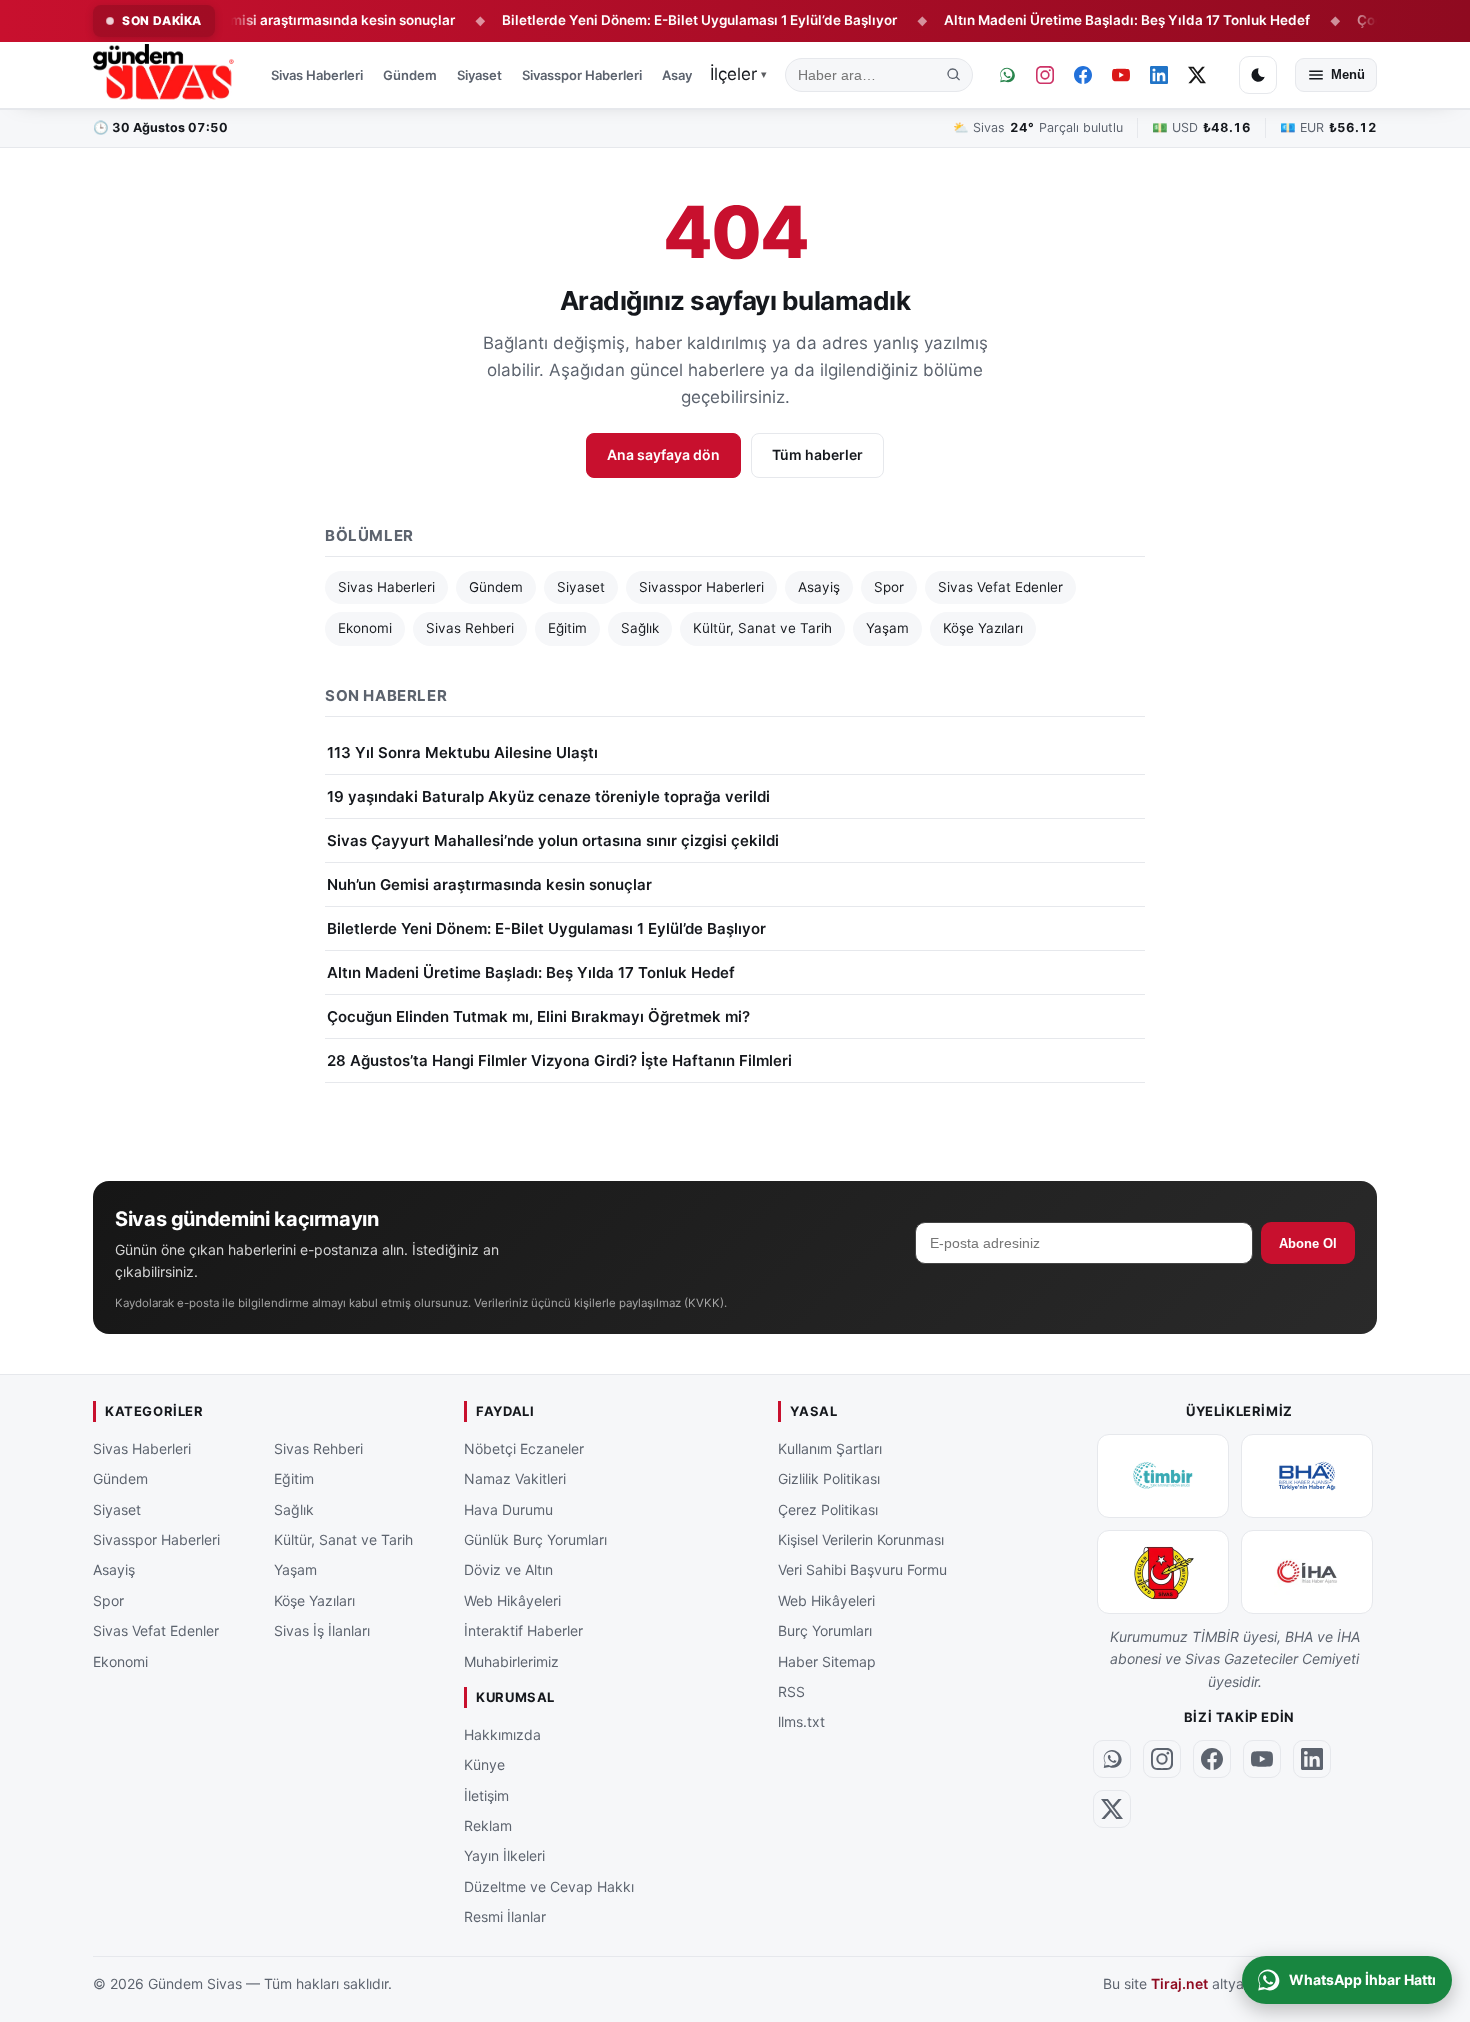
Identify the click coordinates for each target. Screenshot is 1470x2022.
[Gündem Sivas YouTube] (1121, 75)
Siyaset (479, 75)
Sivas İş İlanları (322, 1630)
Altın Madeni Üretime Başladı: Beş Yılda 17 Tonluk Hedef (1080, 20)
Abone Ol (1308, 1243)
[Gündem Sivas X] (1197, 75)
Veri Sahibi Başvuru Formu (862, 1569)
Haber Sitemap (827, 1660)
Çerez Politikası (828, 1508)
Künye (484, 1764)
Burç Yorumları (825, 1630)
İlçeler (738, 74)
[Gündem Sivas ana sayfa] (165, 75)
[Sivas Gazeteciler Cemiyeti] (1163, 1572)
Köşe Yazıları (983, 628)
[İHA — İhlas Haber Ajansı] (1307, 1572)
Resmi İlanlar (505, 1916)
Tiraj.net (1179, 1983)
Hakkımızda (502, 1734)
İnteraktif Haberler (523, 1630)
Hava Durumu (508, 1508)
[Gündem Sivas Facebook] (1083, 75)
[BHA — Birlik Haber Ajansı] (1307, 1476)
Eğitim (567, 628)
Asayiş (682, 75)
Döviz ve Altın (508, 1569)
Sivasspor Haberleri (582, 75)
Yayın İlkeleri (504, 1855)
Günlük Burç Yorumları (535, 1539)
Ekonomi (365, 628)
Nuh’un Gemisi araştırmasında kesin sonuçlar (263, 20)
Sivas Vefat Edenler (1000, 587)
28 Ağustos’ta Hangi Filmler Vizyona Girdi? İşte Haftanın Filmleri (559, 1060)
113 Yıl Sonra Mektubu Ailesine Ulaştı (462, 752)
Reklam (488, 1825)
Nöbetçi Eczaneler (524, 1448)
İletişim (486, 1794)
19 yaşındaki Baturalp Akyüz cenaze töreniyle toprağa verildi (548, 796)
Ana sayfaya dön (663, 454)
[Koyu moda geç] (1258, 75)
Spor (889, 587)
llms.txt (801, 1721)
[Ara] (954, 75)
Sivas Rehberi (470, 628)
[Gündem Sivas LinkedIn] (1159, 75)
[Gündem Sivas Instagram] (1045, 75)
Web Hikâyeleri (512, 1600)
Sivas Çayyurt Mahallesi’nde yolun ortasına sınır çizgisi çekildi (553, 840)
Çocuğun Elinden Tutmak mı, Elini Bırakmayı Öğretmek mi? (538, 1016)
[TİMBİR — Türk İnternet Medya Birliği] (1163, 1476)
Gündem (410, 75)
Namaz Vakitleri (515, 1478)
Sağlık (640, 628)
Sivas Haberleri (317, 75)
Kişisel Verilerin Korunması (861, 1539)
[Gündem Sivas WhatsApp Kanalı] (1007, 75)
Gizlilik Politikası (829, 1478)
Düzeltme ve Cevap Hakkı (549, 1886)
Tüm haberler (817, 454)
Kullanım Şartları (830, 1448)
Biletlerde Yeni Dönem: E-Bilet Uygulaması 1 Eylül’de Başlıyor (653, 20)
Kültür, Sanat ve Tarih (762, 628)
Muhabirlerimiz (511, 1660)
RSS (791, 1691)
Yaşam (887, 628)
